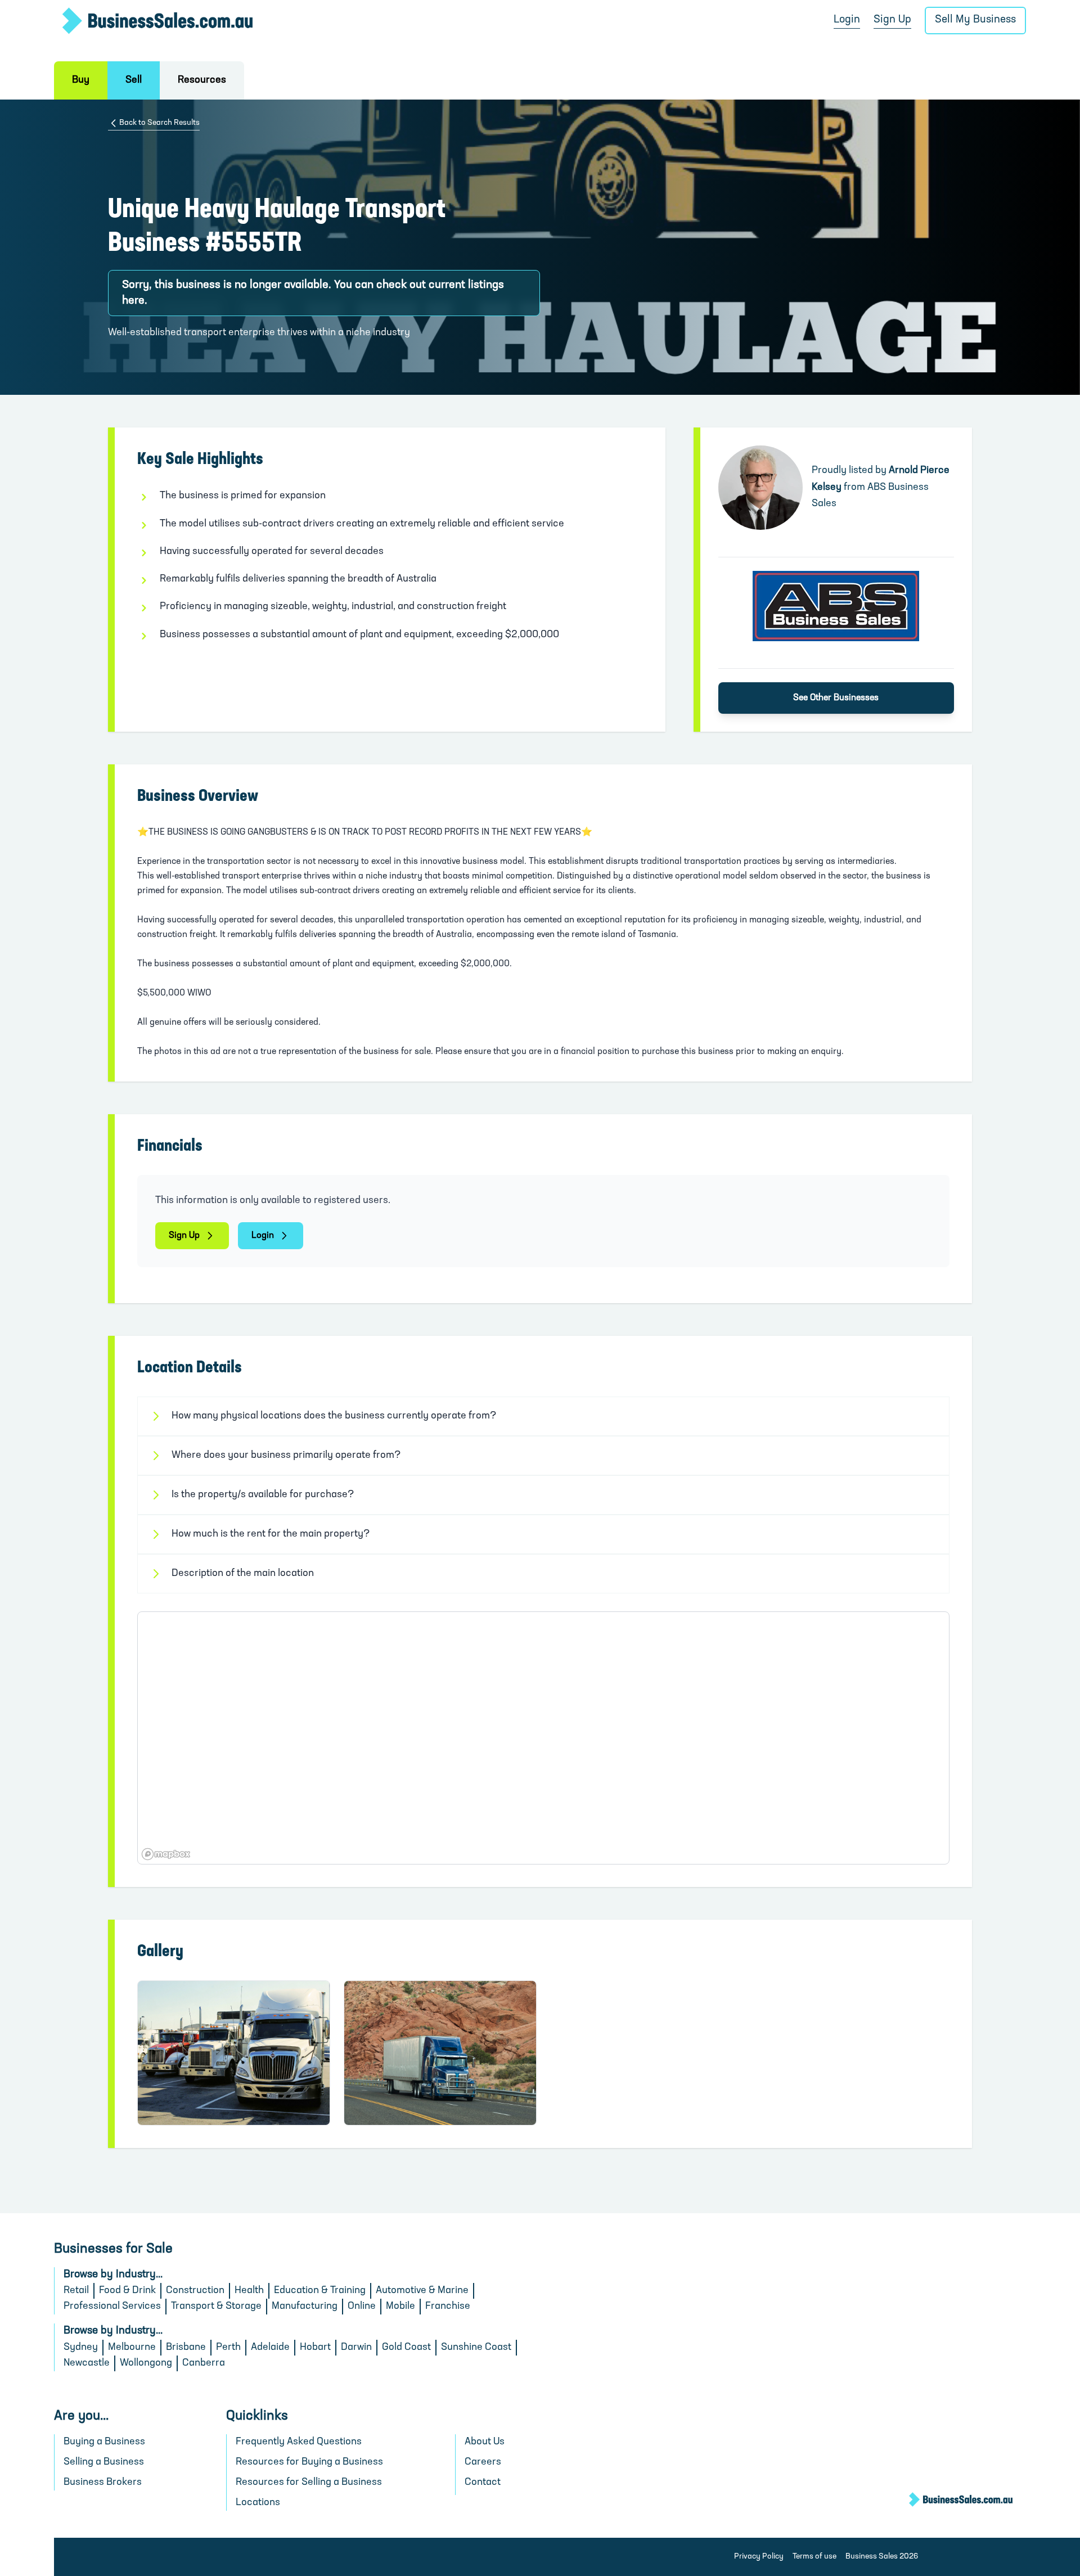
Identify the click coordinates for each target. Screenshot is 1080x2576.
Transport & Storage (216, 2307)
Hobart (315, 2348)
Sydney (81, 2348)
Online (362, 2307)
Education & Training (320, 2291)
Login (847, 20)
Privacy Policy (759, 2557)
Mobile (400, 2307)
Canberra (204, 2363)
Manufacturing (305, 2307)
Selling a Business (104, 2462)
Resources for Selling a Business (309, 2483)
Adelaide (270, 2348)
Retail (76, 2291)
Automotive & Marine (422, 2291)
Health (249, 2291)
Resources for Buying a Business (309, 2462)
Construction (195, 2291)
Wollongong (146, 2363)
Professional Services (112, 2307)
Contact (483, 2483)
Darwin (356, 2348)
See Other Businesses (836, 698)
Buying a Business (104, 2442)
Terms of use (814, 2557)
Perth (228, 2348)
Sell (134, 80)
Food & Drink (127, 2291)
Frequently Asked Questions (299, 2442)
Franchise (448, 2307)
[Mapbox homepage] (166, 1854)
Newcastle (87, 2363)
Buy (81, 80)
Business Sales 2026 (882, 2557)
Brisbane (186, 2348)
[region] (543, 1738)
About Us (485, 2442)
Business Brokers (103, 2483)
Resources (202, 80)
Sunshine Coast (476, 2348)
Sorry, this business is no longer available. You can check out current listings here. (313, 293)
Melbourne (132, 2348)
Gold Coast (406, 2348)
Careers (483, 2462)
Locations (258, 2503)
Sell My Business (975, 20)
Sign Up (892, 20)
